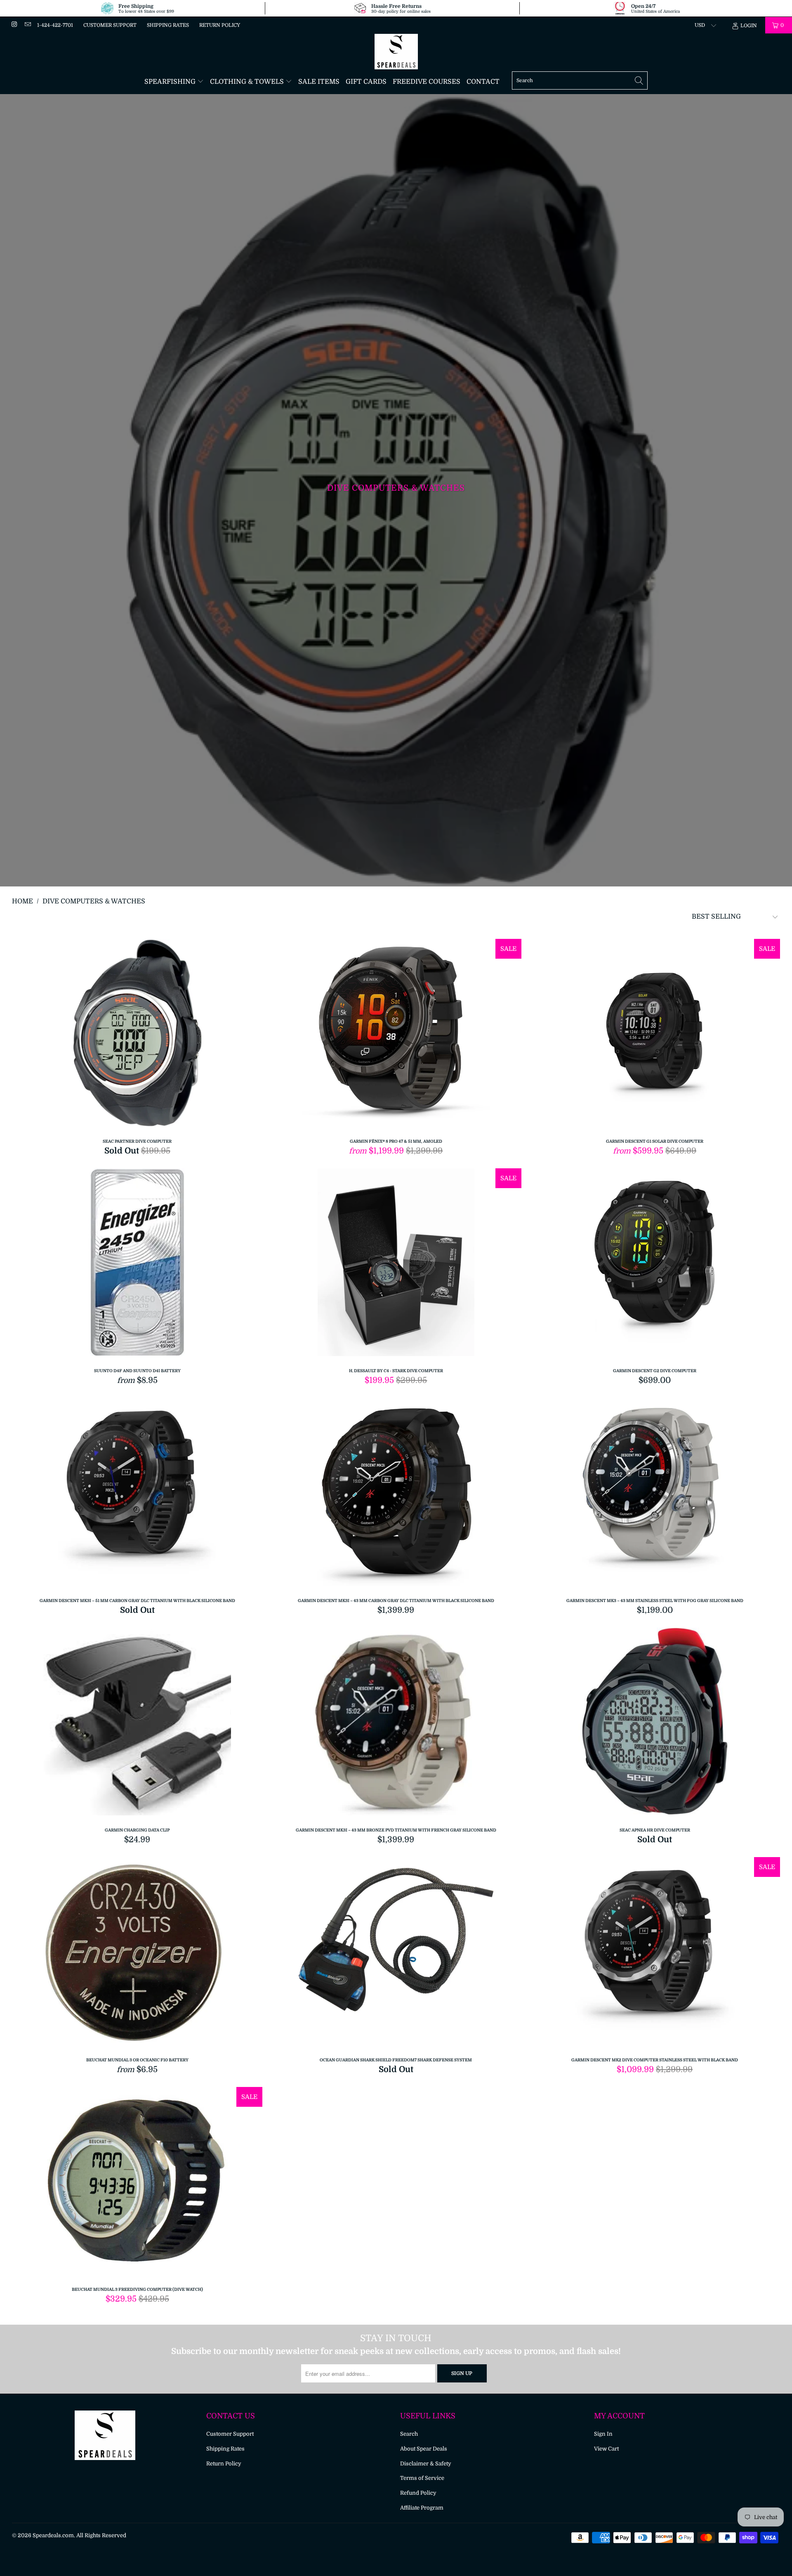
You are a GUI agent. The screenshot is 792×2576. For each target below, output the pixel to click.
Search (409, 2434)
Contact (483, 82)
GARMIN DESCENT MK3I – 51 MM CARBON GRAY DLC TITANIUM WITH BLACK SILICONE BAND (137, 1494)
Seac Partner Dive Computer (137, 1035)
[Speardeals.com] (396, 52)
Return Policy (220, 25)
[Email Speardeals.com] (27, 25)
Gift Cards (366, 82)
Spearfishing (171, 82)
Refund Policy (418, 2493)
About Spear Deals (424, 2449)
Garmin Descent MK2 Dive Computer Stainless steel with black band (655, 1953)
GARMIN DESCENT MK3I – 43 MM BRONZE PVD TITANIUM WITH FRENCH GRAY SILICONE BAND (396, 1724)
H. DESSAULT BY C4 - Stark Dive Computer (396, 1264)
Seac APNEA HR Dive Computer (655, 1724)
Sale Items (319, 82)
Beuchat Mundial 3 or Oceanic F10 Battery (137, 1953)
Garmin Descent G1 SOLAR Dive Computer (655, 1035)
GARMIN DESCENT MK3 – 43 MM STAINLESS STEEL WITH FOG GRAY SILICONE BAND (655, 1494)
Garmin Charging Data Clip (137, 1724)
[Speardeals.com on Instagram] (14, 25)
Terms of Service (422, 2478)
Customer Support (110, 25)
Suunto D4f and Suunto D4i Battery (137, 1264)
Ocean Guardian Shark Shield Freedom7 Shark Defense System (396, 1953)
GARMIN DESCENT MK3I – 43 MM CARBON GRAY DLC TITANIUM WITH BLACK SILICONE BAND (396, 1494)
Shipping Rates (168, 25)
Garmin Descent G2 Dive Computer (655, 1264)
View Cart (606, 2449)
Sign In (603, 2434)
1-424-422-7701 (55, 25)
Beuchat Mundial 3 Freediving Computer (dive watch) (137, 2183)
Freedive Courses (427, 82)
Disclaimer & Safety (426, 2464)
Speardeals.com (53, 2535)
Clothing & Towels (248, 82)
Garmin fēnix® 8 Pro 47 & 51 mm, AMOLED (396, 1035)
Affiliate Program (422, 2508)
